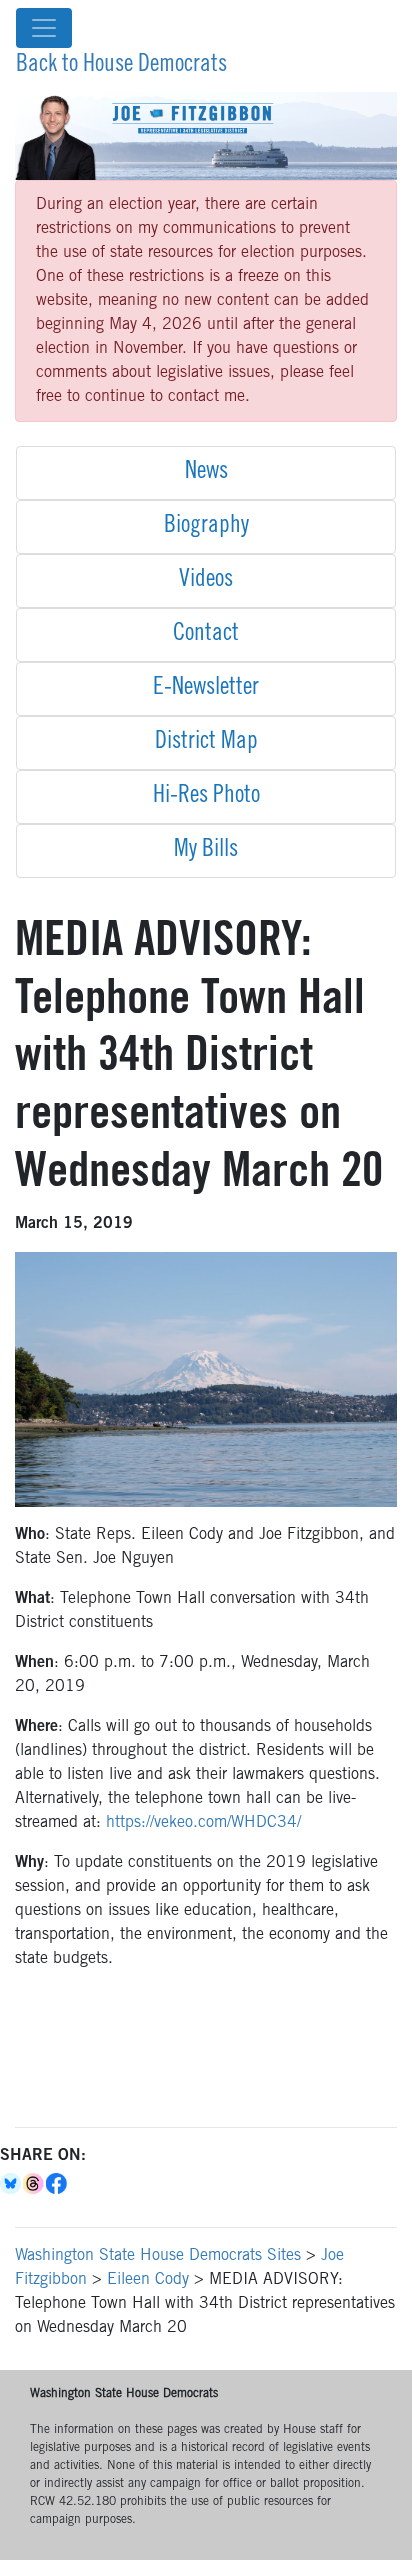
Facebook (57, 2184)
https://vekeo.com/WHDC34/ (203, 1823)
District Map (206, 743)
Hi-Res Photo (206, 797)
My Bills (206, 851)
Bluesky (11, 2184)
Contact (206, 635)
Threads (34, 2184)
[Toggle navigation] (44, 28)
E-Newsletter (206, 689)
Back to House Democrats (121, 66)
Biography (206, 527)
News (206, 473)
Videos (206, 581)
